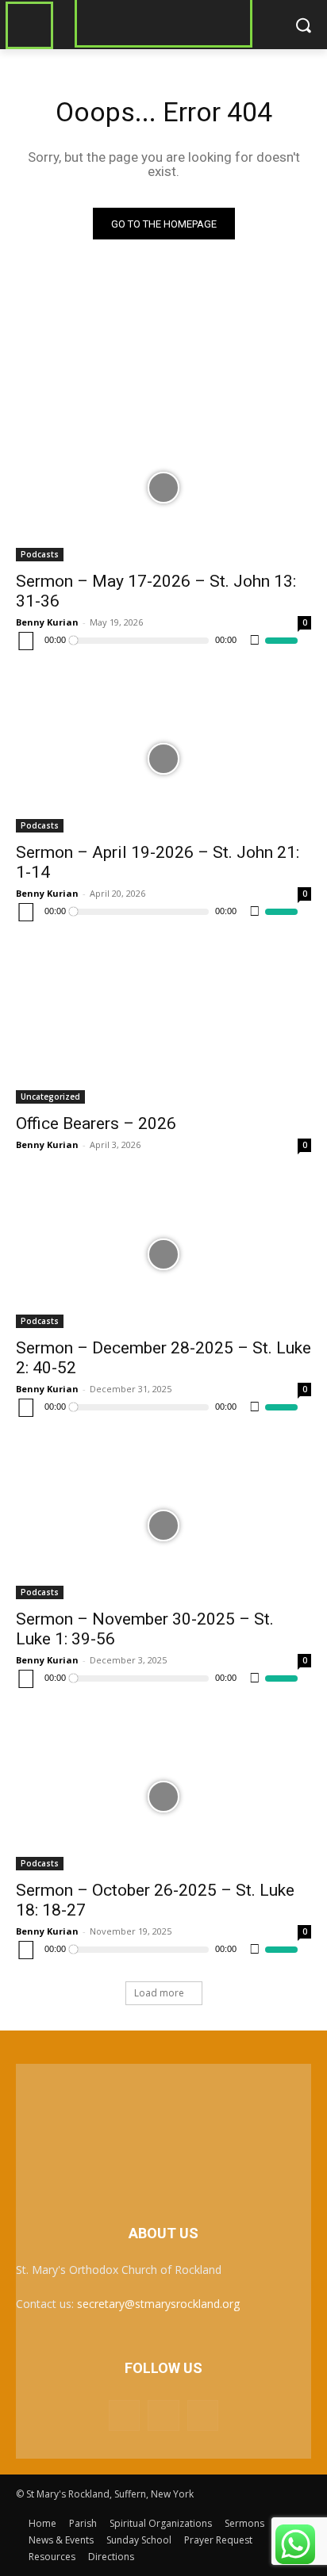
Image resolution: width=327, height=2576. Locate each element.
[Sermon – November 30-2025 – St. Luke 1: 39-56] (163, 1525)
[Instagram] (163, 2415)
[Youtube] (203, 2415)
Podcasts (40, 554)
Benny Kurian (47, 622)
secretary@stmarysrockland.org (158, 2304)
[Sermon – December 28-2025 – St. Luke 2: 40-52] (163, 1254)
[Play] (26, 641)
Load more (159, 1993)
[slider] (281, 641)
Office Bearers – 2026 (96, 1123)
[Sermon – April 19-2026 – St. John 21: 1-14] (163, 759)
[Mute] (255, 641)
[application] (157, 641)
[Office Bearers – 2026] (163, 1030)
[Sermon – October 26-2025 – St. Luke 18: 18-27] (163, 1797)
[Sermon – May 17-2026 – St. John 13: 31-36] (163, 488)
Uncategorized (50, 1097)
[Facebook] (124, 2415)
